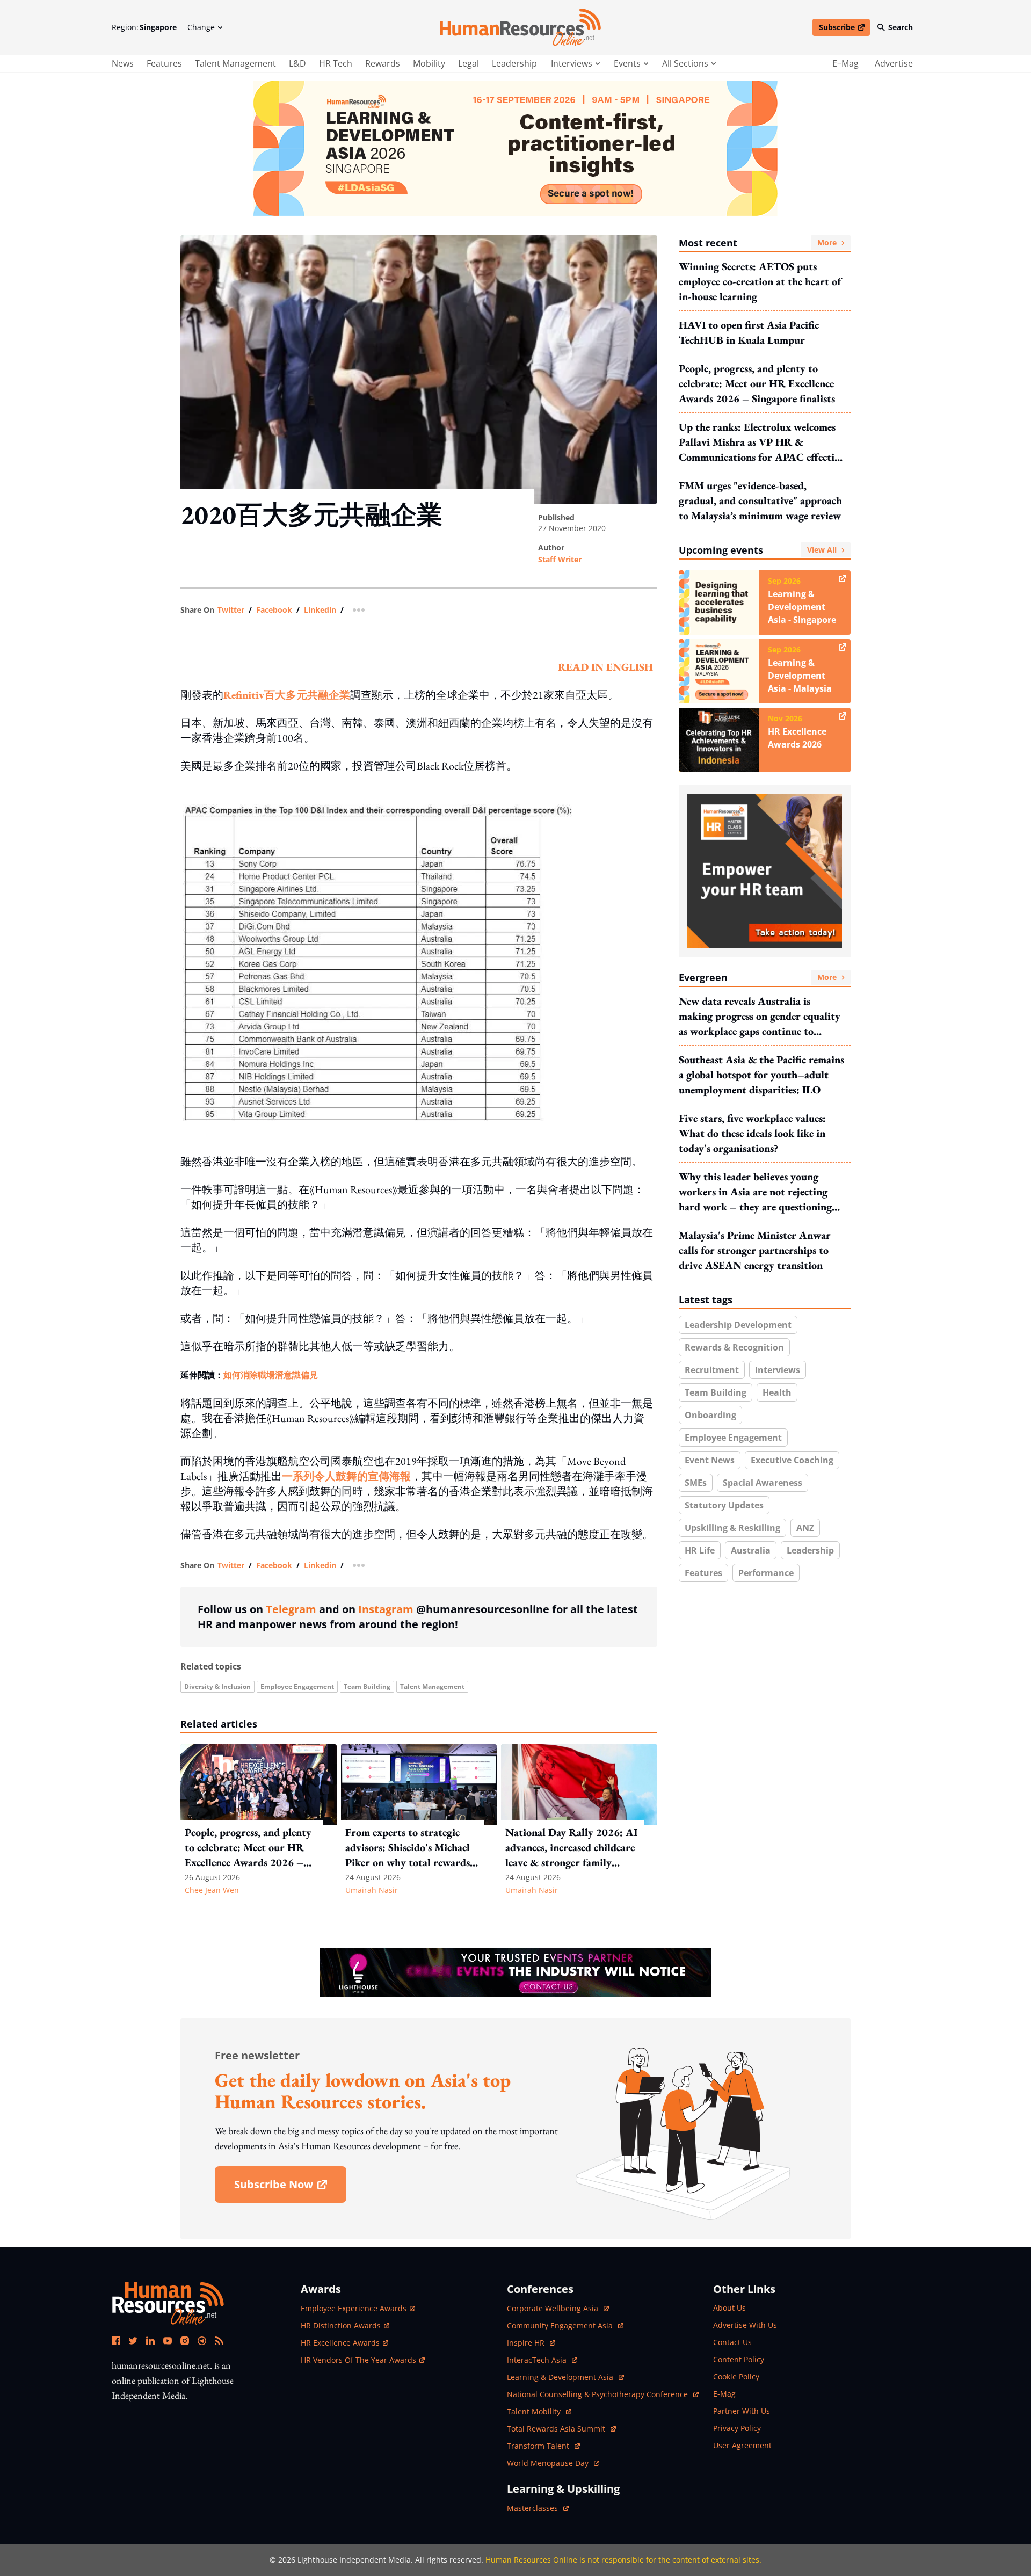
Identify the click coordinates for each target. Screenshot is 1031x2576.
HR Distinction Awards (341, 2325)
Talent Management (235, 63)
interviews (572, 63)
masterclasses (538, 2508)
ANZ (805, 1528)
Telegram (291, 1609)
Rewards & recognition (734, 1347)
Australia (751, 1550)
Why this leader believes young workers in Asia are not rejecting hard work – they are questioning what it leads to (755, 1192)
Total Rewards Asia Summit (557, 2429)
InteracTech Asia (542, 2360)
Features (164, 63)
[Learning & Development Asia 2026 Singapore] (515, 148)
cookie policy (736, 2377)
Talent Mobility (539, 2411)
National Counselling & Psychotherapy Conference (598, 2394)
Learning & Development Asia (561, 2377)
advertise (894, 63)
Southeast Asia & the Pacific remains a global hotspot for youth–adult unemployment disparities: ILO (761, 1075)
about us (729, 2308)
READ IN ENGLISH (605, 667)
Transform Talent (543, 2446)
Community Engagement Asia (561, 2325)
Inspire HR (531, 2343)
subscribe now (290, 2188)
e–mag (845, 63)
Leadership (514, 63)
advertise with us (745, 2325)
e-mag (724, 2394)
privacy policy (737, 2428)
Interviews (778, 1370)
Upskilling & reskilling (732, 1528)
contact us (732, 2342)
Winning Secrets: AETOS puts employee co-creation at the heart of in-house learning (760, 281)
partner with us (742, 2411)
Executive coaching (792, 1460)
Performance (766, 1573)
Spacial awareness (763, 1483)
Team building (367, 1686)
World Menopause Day (549, 2463)
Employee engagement (297, 1686)
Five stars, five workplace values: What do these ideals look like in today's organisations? (752, 1133)
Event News (710, 1460)
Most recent (758, 243)
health (777, 1392)
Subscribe (844, 29)
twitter (231, 610)
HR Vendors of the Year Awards (358, 2360)
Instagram (386, 1609)
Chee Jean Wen (212, 1890)
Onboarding (710, 1415)
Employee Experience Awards (354, 2308)
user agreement (742, 2445)
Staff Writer (560, 559)
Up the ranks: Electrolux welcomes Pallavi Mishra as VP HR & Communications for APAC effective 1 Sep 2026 (761, 442)
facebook (274, 610)
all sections (685, 63)
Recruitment (712, 1370)
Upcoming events (758, 550)
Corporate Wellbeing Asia (554, 2308)
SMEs (696, 1483)
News (123, 63)
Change (201, 27)
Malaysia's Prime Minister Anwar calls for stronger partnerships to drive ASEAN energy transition (755, 1250)
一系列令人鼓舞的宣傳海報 (346, 1476)
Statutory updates (724, 1505)
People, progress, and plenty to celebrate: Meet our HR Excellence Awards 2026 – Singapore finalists (757, 383)
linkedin (320, 610)
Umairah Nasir (372, 1890)
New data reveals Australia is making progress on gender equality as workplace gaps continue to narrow (760, 1016)
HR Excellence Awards (340, 2343)
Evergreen (758, 977)
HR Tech (336, 63)
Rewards (383, 63)
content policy (739, 2359)
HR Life (700, 1550)
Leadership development (738, 1325)
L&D (297, 63)
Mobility (429, 63)
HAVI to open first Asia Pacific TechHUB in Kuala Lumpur (749, 332)
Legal (469, 63)
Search (901, 27)
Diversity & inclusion (217, 1686)
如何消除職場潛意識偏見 (271, 1375)
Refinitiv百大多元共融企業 (287, 695)
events (627, 63)
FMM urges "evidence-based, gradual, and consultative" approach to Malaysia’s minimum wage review (760, 500)
